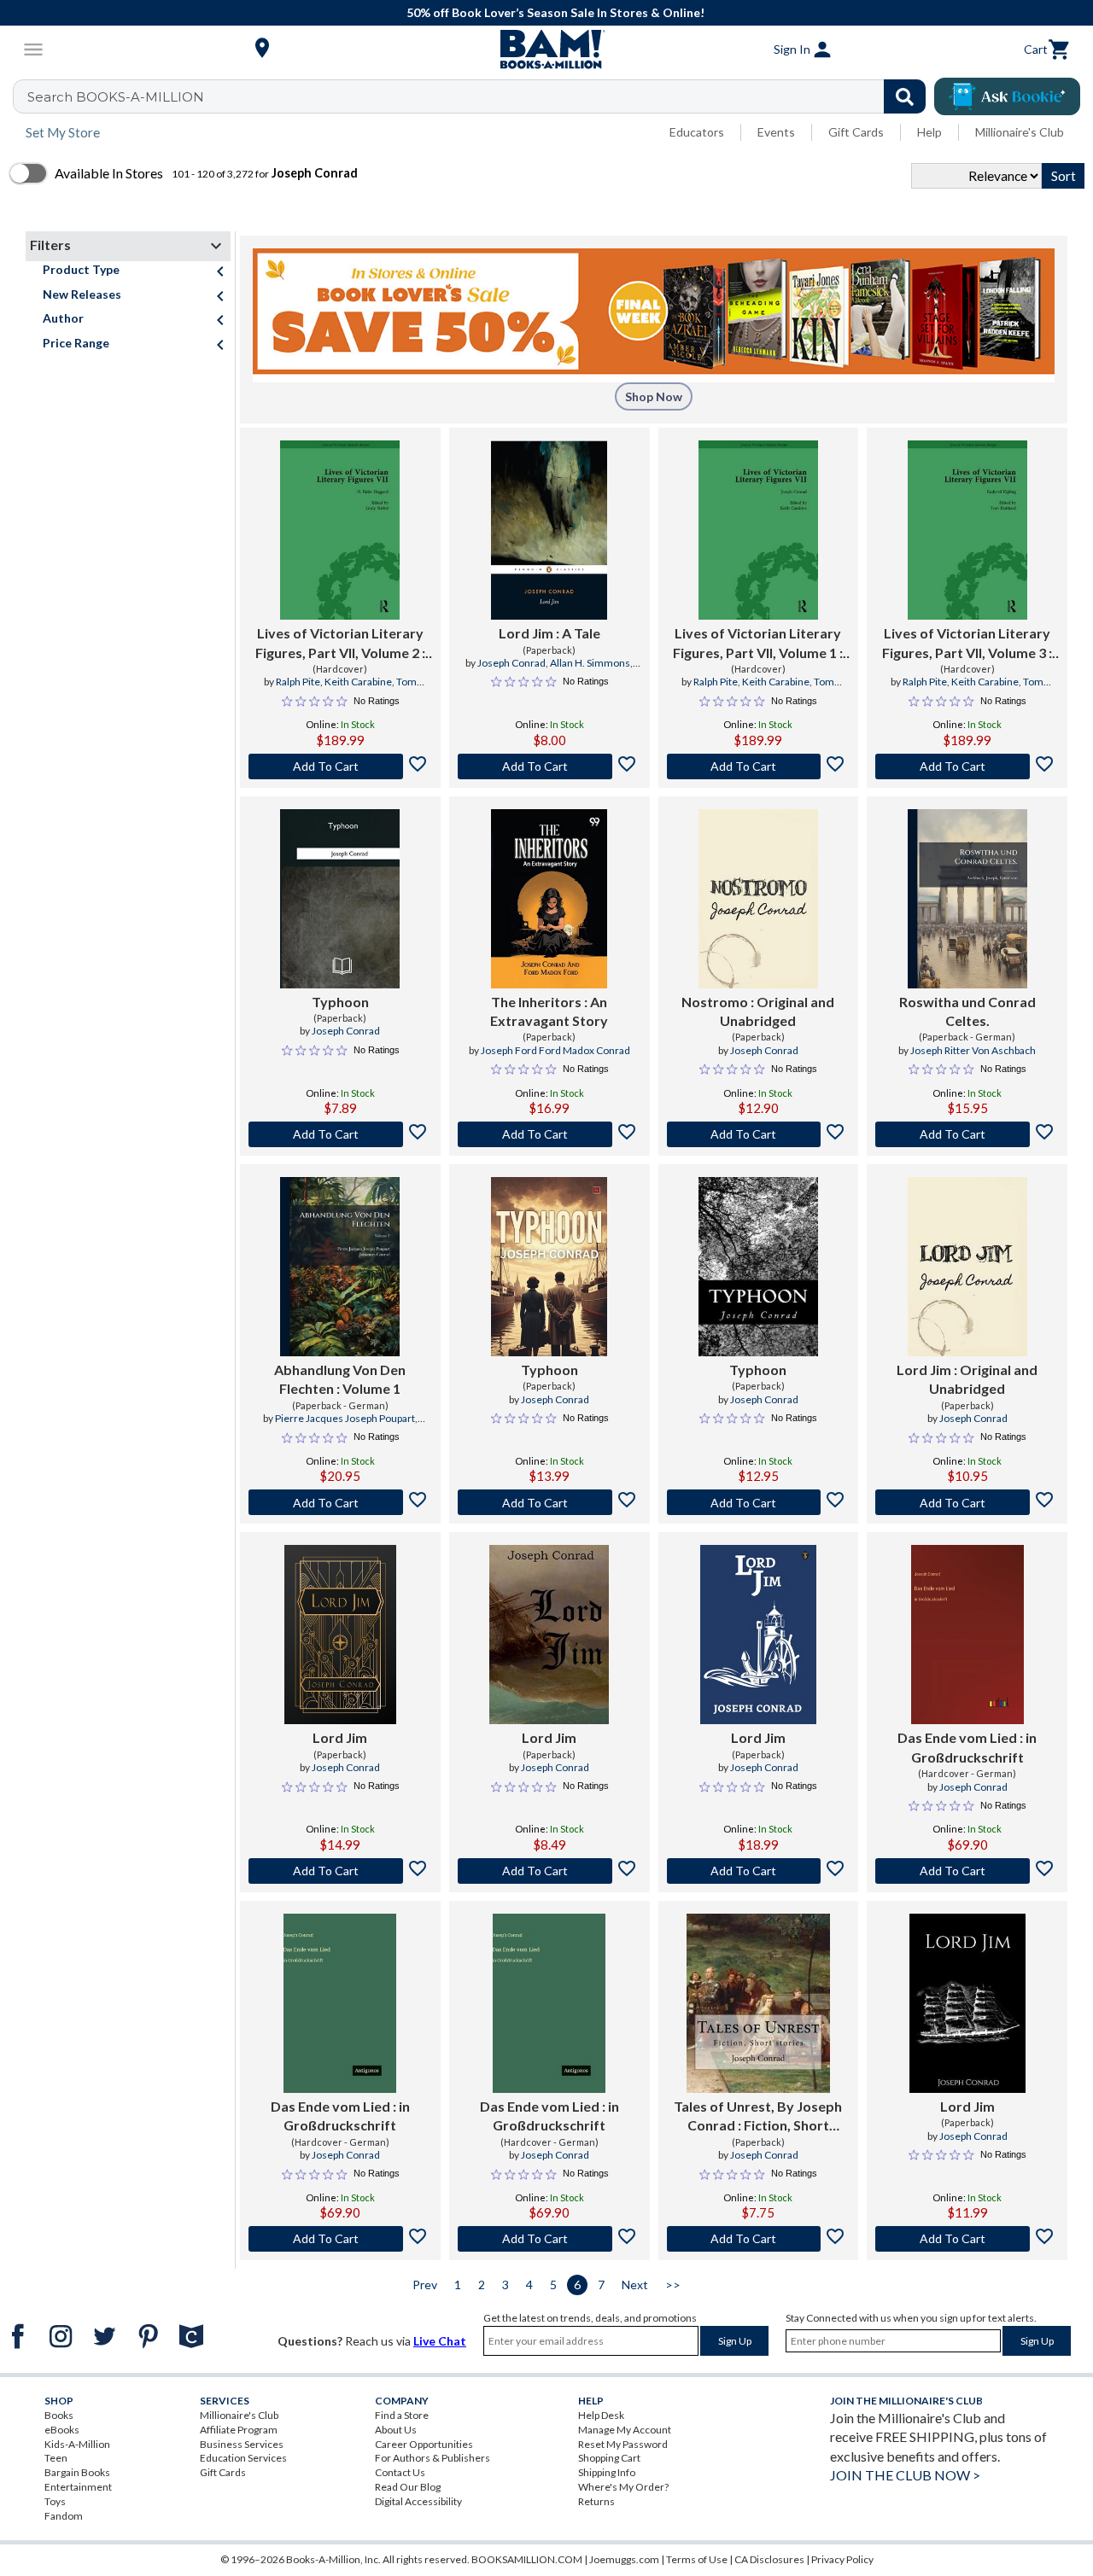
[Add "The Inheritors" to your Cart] (549, 1134)
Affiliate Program (239, 2430)
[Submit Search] (905, 96)
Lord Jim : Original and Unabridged (967, 1379)
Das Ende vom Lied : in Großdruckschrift (967, 1747)
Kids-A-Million (77, 2444)
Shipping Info (607, 2472)
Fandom (64, 2516)
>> (673, 2285)
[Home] (546, 50)
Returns (596, 2501)
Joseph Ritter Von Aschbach (973, 1050)
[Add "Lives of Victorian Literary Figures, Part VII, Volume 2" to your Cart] (340, 766)
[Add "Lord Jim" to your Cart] (549, 766)
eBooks (62, 2430)
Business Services (242, 2444)
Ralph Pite (298, 682)
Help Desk (601, 2415)
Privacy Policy (842, 2559)
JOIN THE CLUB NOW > (905, 2475)
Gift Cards (856, 132)
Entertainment (78, 2487)
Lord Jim (340, 1737)
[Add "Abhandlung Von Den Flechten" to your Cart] (340, 1502)
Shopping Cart (609, 2458)
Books (59, 2415)
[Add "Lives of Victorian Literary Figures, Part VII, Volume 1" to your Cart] (759, 766)
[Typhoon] (340, 899)
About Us (396, 2430)
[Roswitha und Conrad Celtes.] (967, 899)
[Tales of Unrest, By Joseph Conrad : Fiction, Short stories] (758, 2003)
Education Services (243, 2458)
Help (929, 132)
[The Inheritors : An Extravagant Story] (549, 899)
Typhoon (340, 1002)
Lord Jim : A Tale (549, 633)
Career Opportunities (424, 2444)
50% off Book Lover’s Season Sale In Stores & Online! (555, 12)
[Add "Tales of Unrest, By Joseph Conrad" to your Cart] (759, 2239)
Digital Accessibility (418, 2501)
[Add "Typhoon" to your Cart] (340, 1134)
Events (776, 132)
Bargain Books (77, 2472)
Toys (55, 2501)
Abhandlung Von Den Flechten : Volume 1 (340, 1379)
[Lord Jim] (340, 1635)
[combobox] (480, 96)
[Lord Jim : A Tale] (549, 530)
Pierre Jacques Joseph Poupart (345, 1418)
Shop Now (654, 396)
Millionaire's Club (1020, 132)
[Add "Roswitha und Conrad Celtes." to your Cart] (967, 1134)
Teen (56, 2458)
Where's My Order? (623, 2487)
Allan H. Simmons (590, 663)
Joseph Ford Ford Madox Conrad (555, 1050)
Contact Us (400, 2472)
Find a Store (402, 2415)
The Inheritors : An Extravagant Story (549, 1011)
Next (635, 2285)
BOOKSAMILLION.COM (527, 2559)
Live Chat (440, 2341)
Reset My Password (623, 2444)
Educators (697, 132)
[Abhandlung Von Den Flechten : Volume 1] (340, 1267)
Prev (425, 2285)
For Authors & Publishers (433, 2458)
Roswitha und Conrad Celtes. (967, 1011)
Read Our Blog (408, 2487)
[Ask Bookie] (1007, 96)
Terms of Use (697, 2559)
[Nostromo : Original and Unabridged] (758, 899)
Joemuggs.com (624, 2559)
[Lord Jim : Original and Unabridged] (967, 1267)
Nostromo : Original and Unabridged (758, 1011)
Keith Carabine (358, 682)
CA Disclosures (769, 2559)
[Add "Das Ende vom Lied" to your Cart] (967, 1871)
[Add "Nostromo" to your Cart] (759, 1134)
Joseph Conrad (511, 663)
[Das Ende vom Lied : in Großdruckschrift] (967, 1635)
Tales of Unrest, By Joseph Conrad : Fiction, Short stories (758, 2117)
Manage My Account (625, 2430)
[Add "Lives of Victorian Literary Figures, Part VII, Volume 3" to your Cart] (967, 766)
